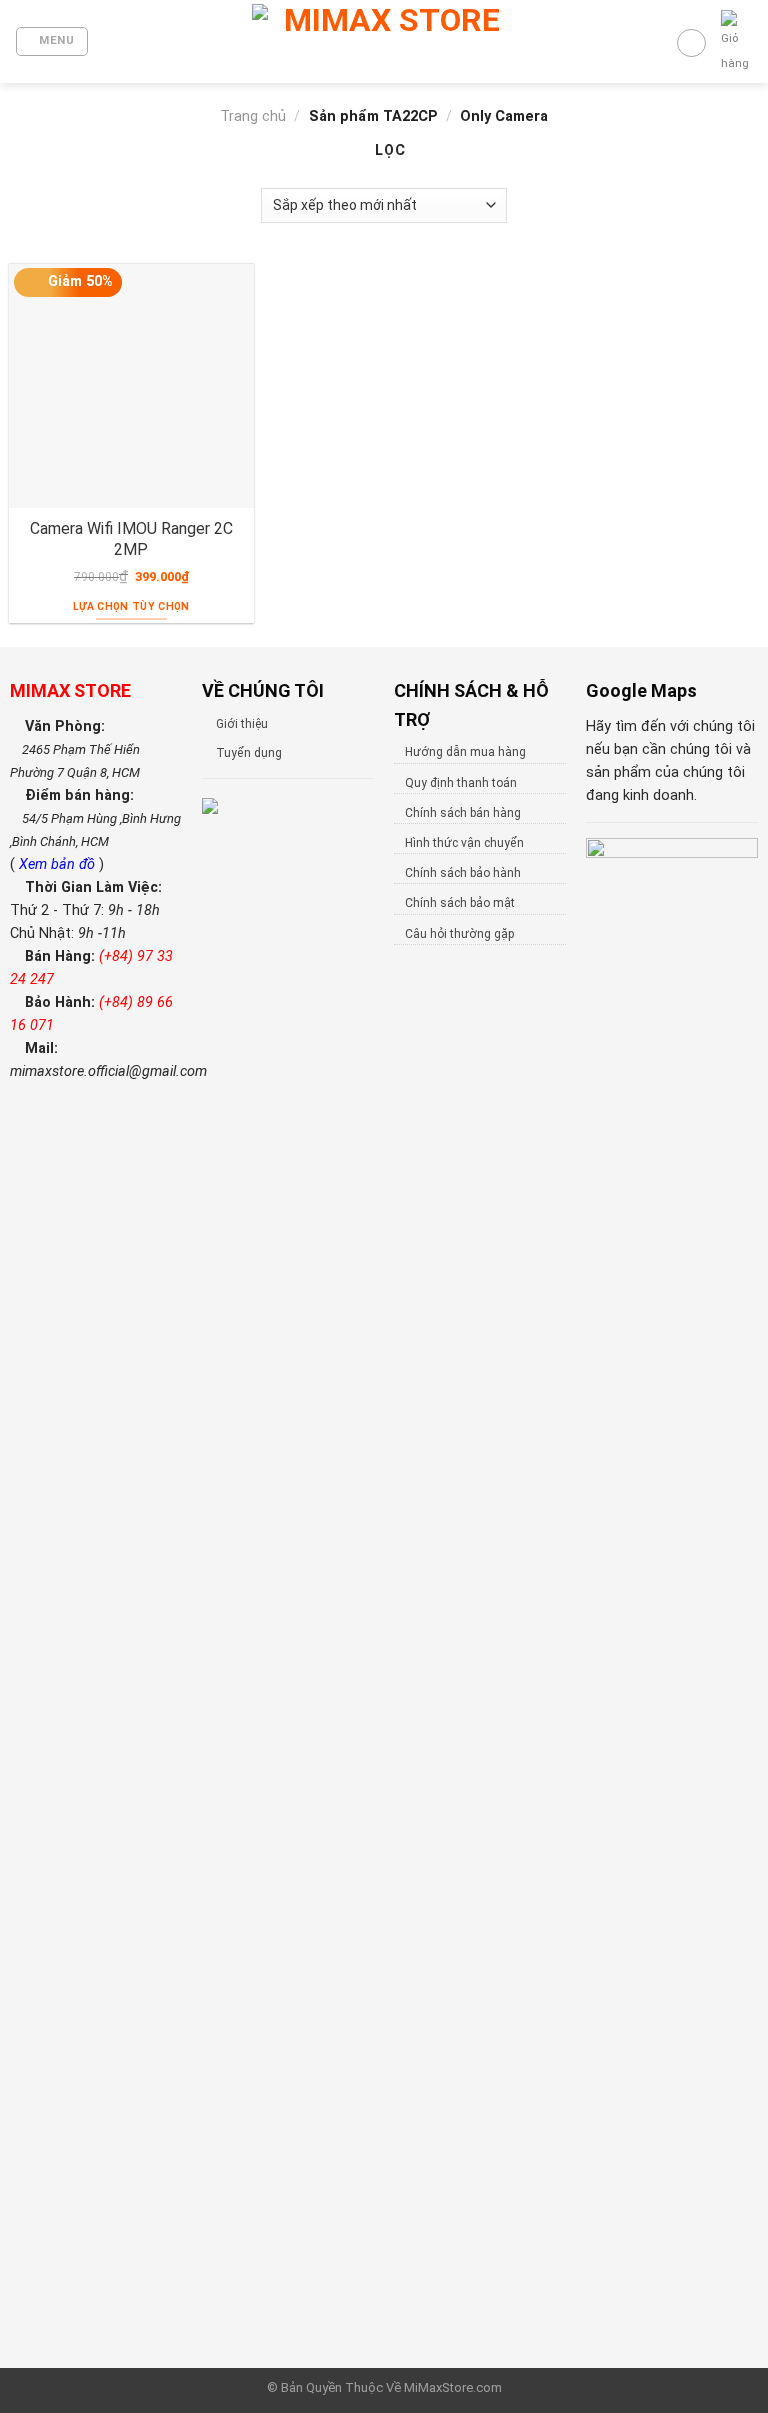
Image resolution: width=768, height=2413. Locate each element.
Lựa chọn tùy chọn (131, 606)
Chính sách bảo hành (463, 873)
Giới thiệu (242, 724)
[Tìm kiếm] (691, 43)
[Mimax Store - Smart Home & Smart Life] (384, 41)
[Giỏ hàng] (737, 43)
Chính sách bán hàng (463, 813)
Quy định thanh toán (461, 783)
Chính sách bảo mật (460, 903)
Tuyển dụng (249, 753)
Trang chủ (253, 116)
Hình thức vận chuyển (464, 843)
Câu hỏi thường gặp (459, 934)
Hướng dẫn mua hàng (465, 752)
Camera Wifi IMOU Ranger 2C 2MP (131, 539)
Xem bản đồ (59, 864)
